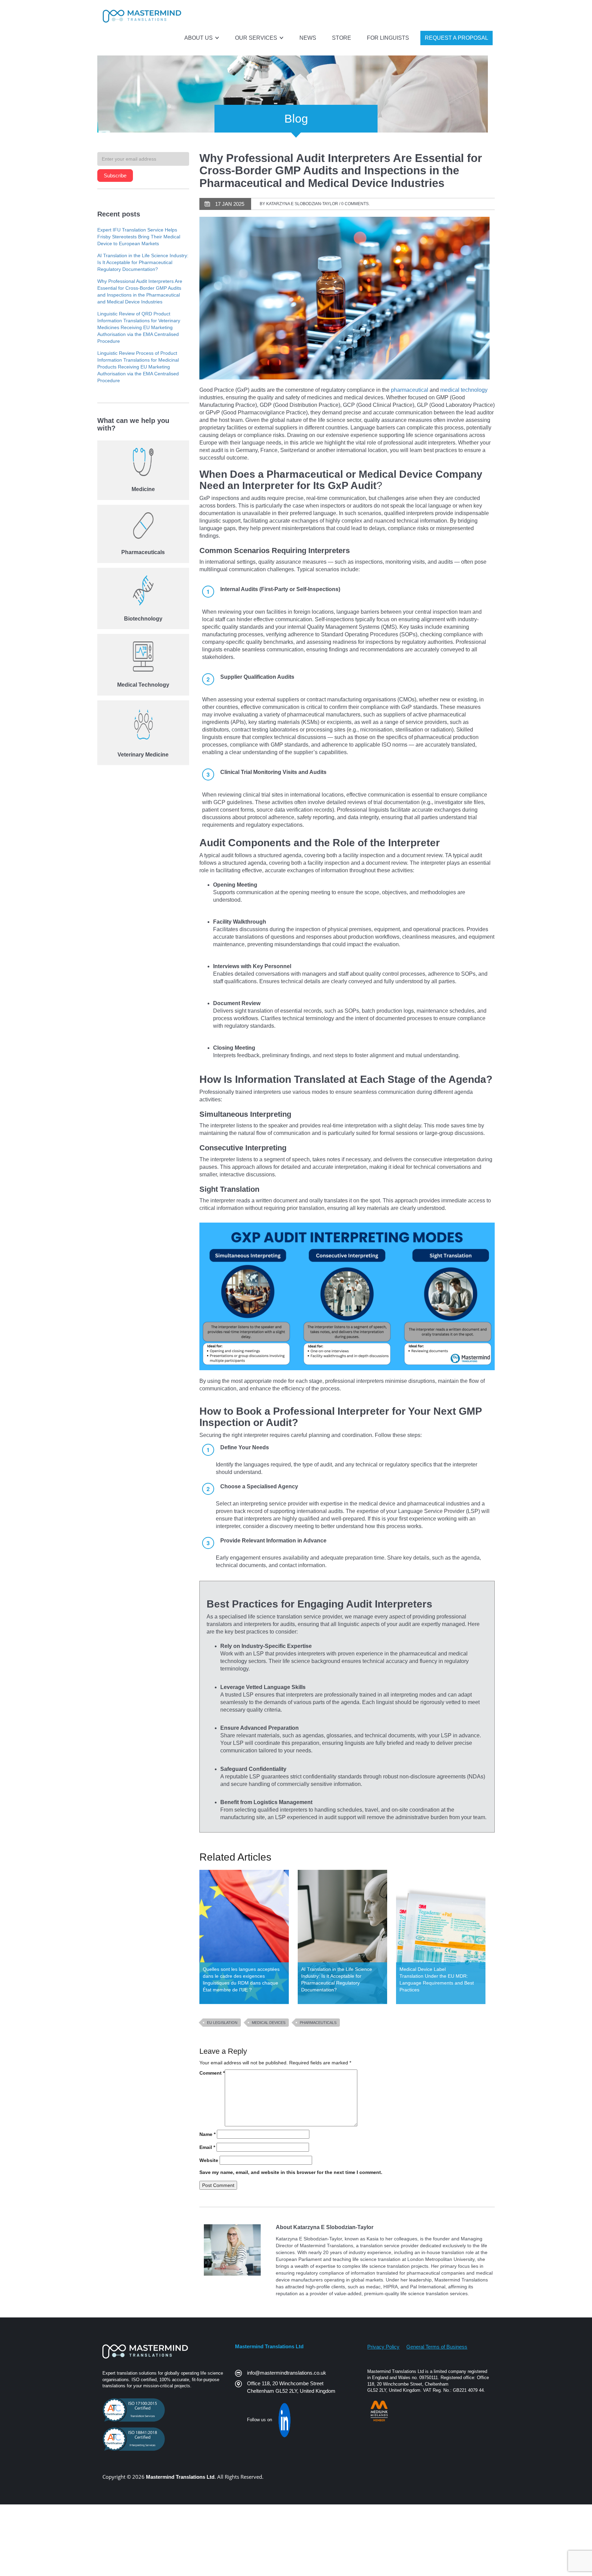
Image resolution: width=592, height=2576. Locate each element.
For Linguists (388, 38)
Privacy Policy (383, 2347)
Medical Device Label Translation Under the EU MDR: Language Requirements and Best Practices (437, 1979)
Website (209, 2160)
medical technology (464, 390)
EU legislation (222, 2023)
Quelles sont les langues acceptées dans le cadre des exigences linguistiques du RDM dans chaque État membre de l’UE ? (241, 1979)
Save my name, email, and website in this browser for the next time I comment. (291, 2172)
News (308, 38)
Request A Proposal (457, 38)
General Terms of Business (437, 2347)
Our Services (257, 38)
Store (342, 38)
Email (207, 2147)
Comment (212, 2073)
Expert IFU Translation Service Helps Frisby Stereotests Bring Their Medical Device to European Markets (139, 237)
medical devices (269, 2023)
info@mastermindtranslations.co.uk (287, 2373)
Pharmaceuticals (318, 2023)
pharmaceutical (410, 390)
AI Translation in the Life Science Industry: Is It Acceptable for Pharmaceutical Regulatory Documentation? (143, 262)
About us (199, 38)
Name (207, 2134)
